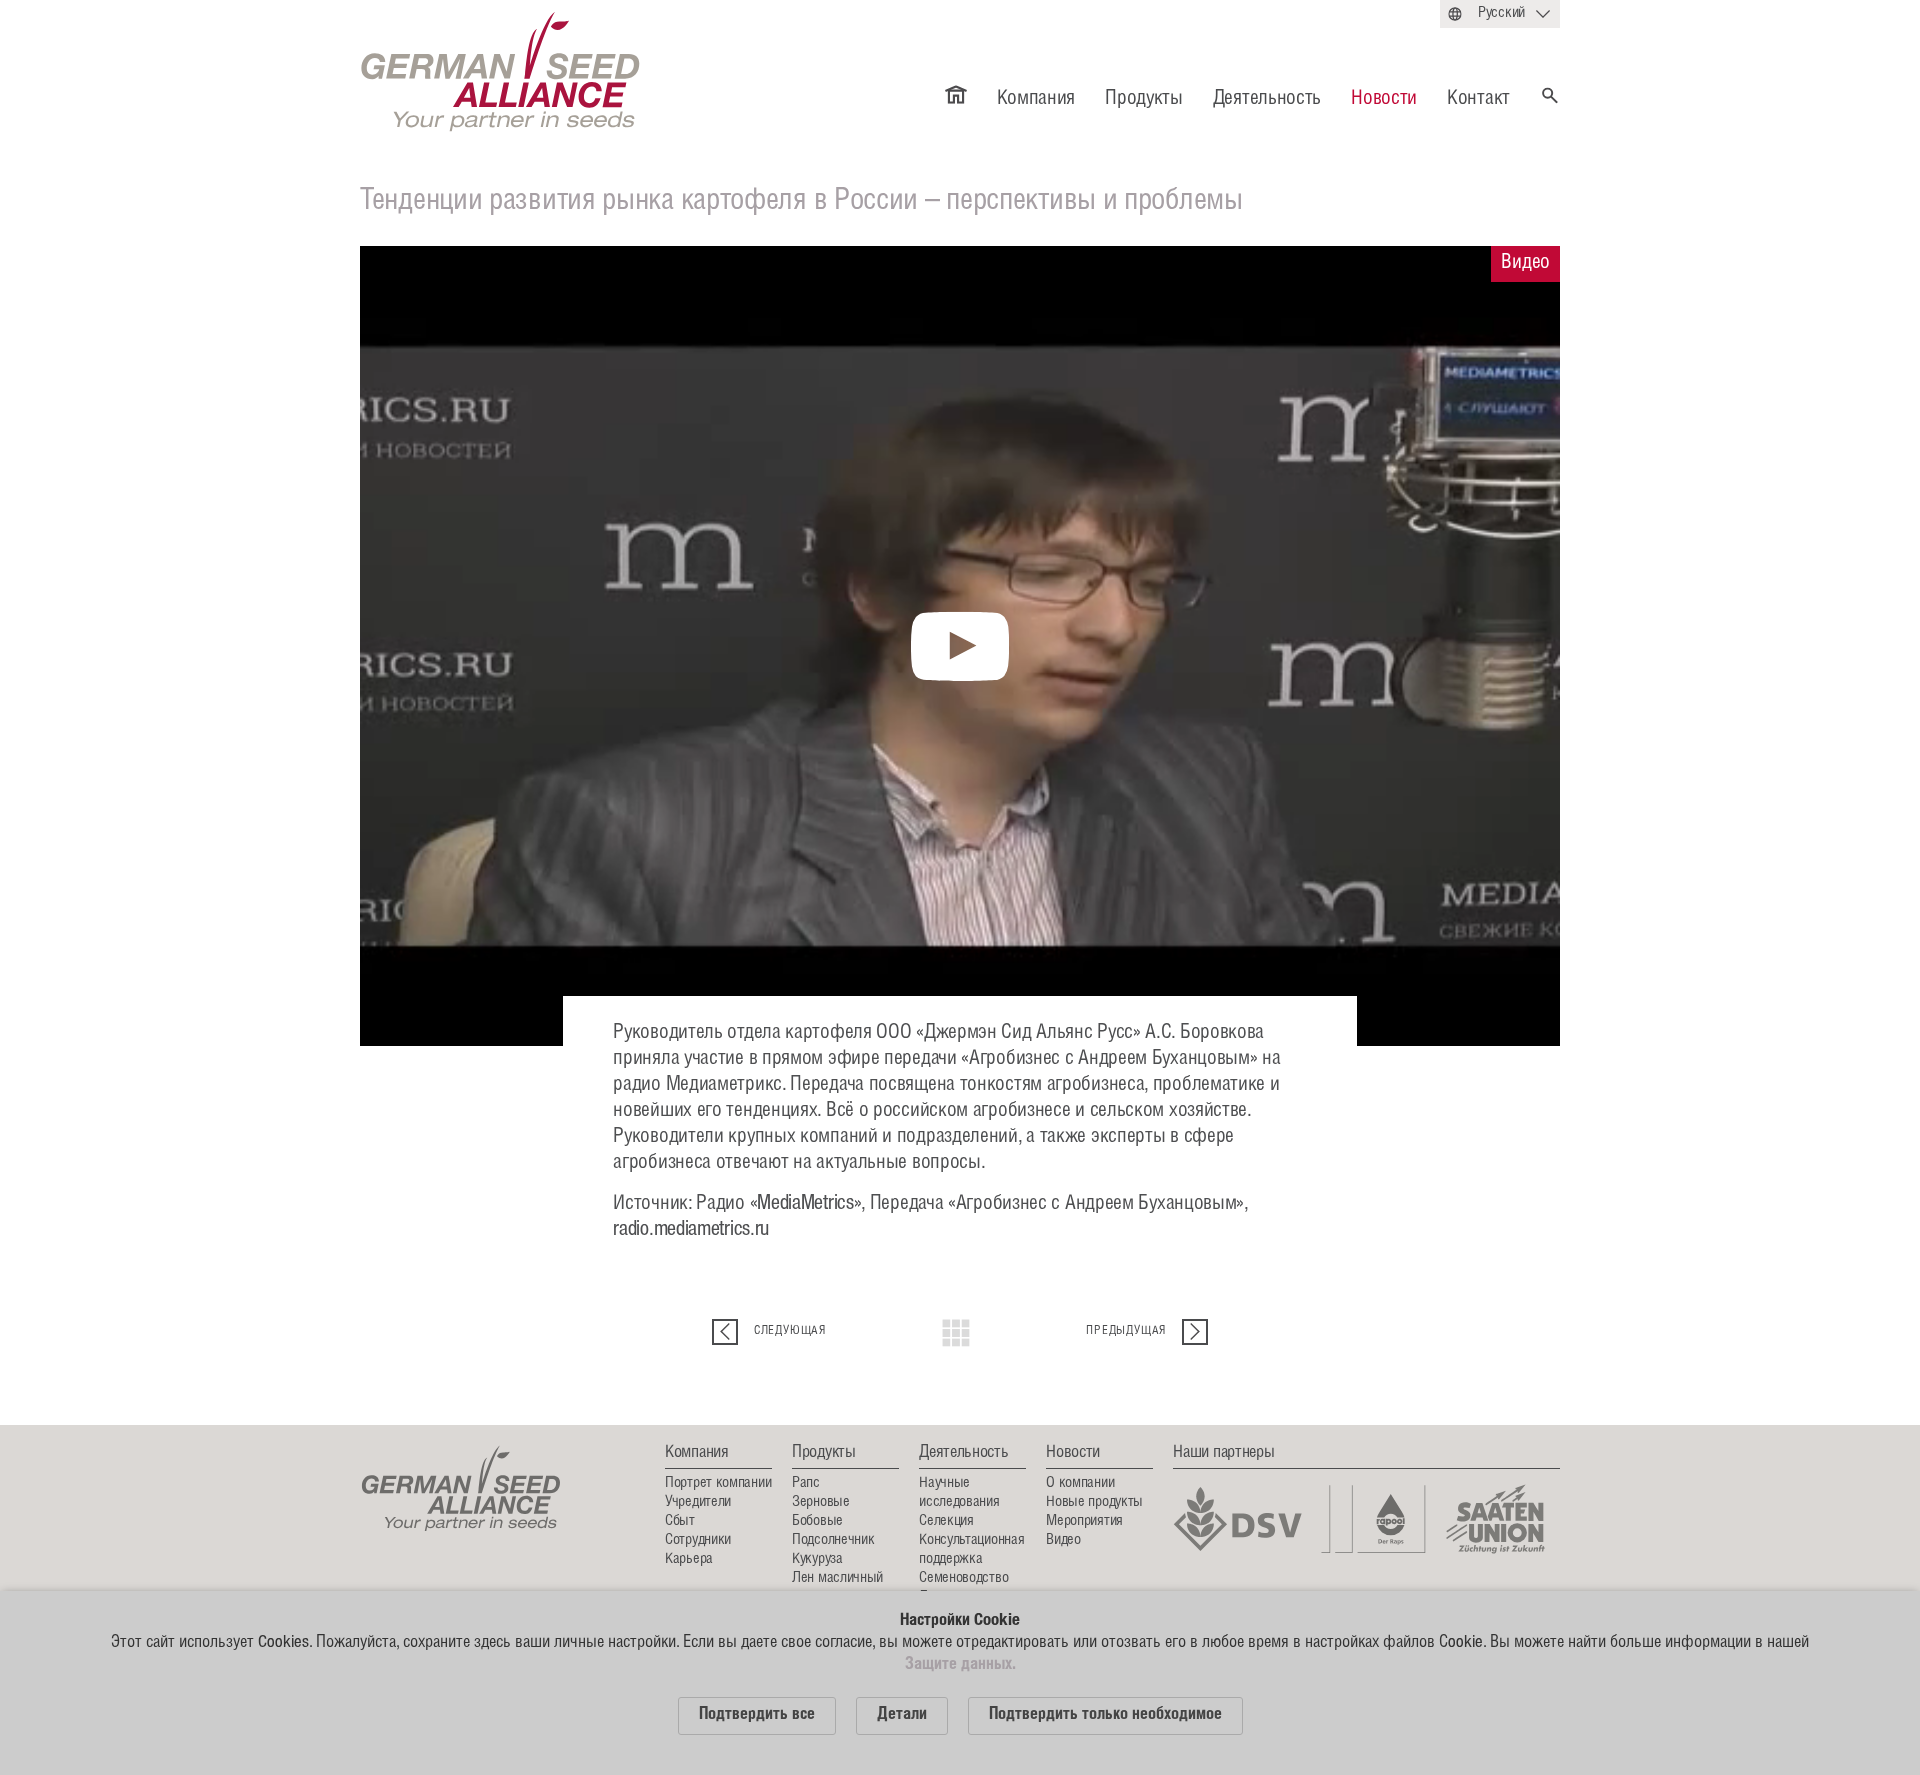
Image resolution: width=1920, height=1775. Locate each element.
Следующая (790, 1331)
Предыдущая (1126, 1331)
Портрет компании (718, 1483)
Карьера (689, 1559)
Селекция (946, 1521)
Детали (902, 1715)
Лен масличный (837, 1578)
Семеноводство (963, 1578)
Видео (1063, 1540)
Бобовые (817, 1521)
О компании (1080, 1483)
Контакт (1478, 100)
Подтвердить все (757, 1715)
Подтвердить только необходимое (1105, 1715)
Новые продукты (1094, 1502)
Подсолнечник (833, 1540)
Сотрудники (698, 1540)
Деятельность (1267, 100)
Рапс (806, 1483)
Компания (1036, 100)
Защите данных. (960, 1665)
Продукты (1144, 100)
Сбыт (680, 1521)
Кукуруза (817, 1559)
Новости (1384, 100)
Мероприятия (1084, 1521)
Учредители (698, 1502)
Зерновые (821, 1502)
